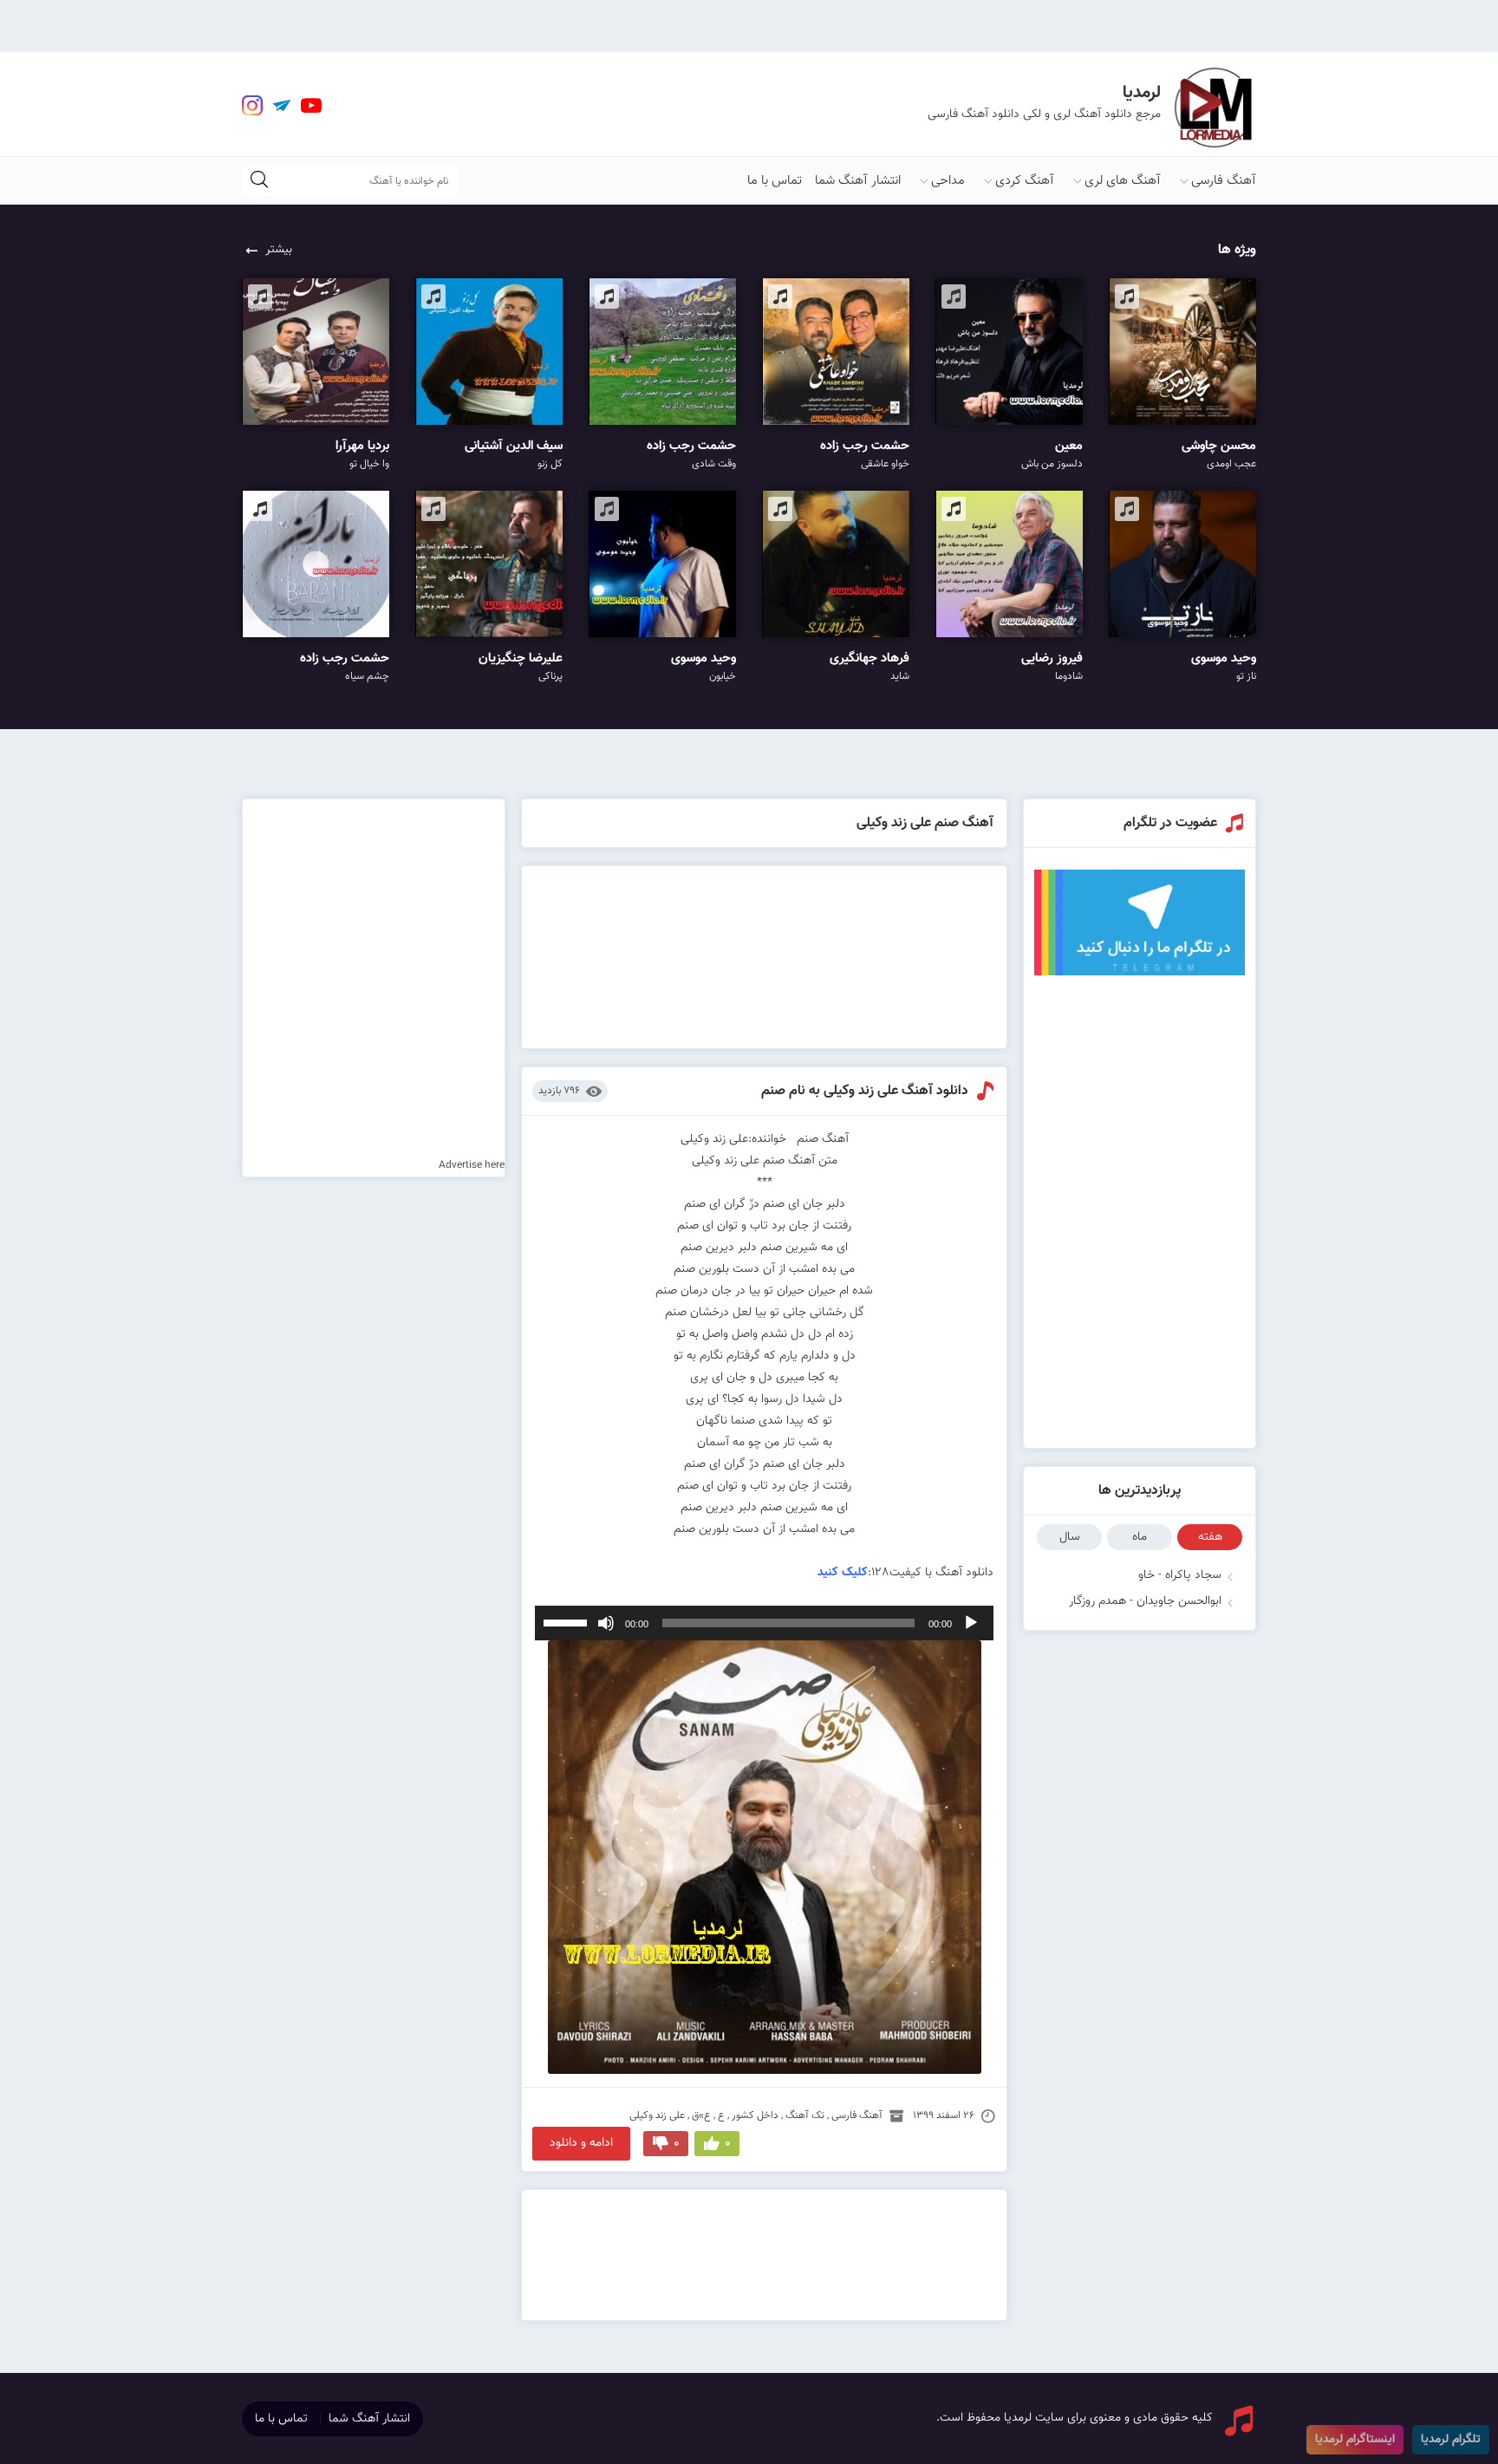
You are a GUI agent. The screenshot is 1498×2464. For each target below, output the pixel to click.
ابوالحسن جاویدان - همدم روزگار (1145, 1601)
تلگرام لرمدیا (1451, 2440)
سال (1070, 1537)
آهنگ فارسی (1224, 181)
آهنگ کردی (1025, 181)
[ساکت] (606, 1623)
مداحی (948, 181)
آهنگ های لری (1123, 181)
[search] (259, 181)
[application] (765, 1623)
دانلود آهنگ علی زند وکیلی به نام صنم (865, 1091)
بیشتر (279, 250)
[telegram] (282, 106)
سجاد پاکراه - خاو (1180, 1575)
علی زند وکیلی (657, 2115)
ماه (1140, 1537)
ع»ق (701, 2115)
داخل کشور (755, 2115)
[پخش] (971, 1623)
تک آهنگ (805, 2115)
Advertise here (472, 1165)
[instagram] (252, 106)
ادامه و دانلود (581, 2143)
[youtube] (311, 106)
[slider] (568, 1621)
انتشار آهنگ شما (858, 181)
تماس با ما (775, 181)
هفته (1210, 1537)
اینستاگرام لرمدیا (1355, 2440)
